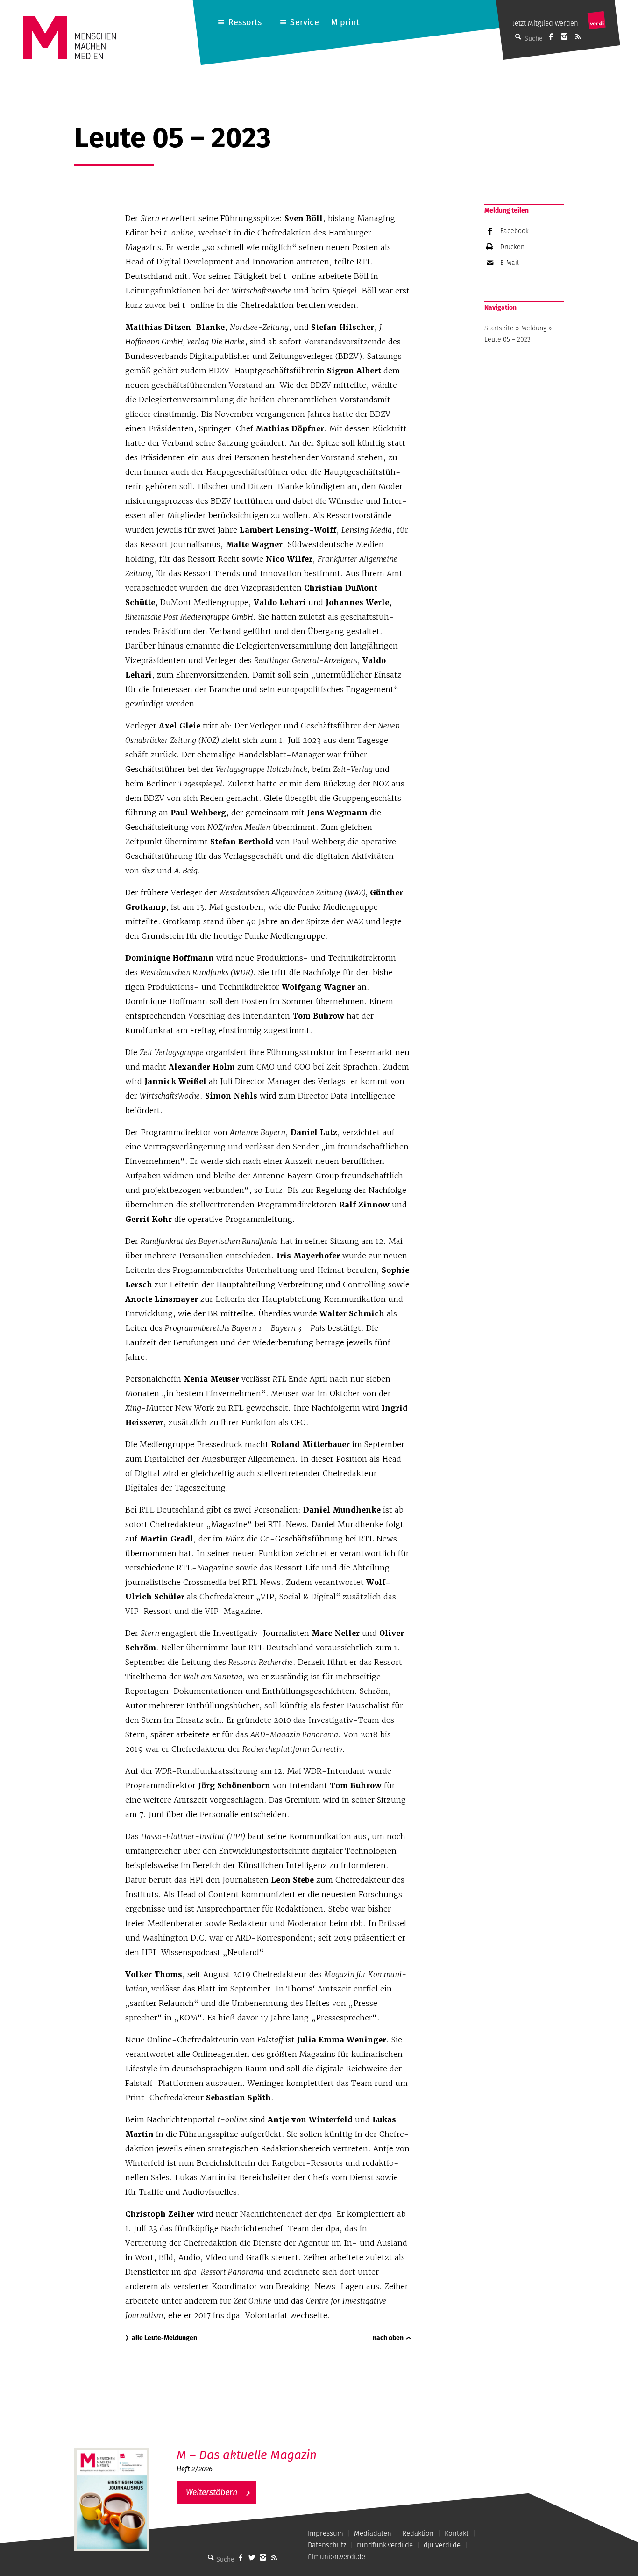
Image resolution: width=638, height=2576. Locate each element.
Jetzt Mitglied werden (546, 23)
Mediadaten (373, 2533)
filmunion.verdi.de (337, 2557)
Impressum (326, 2533)
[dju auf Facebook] (551, 36)
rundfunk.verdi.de (385, 2545)
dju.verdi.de (442, 2545)
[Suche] (211, 2557)
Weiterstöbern (212, 2492)
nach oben (388, 2338)
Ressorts (245, 22)
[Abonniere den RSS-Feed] (578, 36)
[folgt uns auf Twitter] (252, 2557)
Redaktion (418, 2533)
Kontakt (457, 2533)
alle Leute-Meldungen (164, 2338)
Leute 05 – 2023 (507, 339)
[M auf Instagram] (564, 36)
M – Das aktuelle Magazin (247, 2455)
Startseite (499, 328)
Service (304, 22)
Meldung (534, 328)
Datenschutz (327, 2545)
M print (345, 22)
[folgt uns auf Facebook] (241, 2557)
